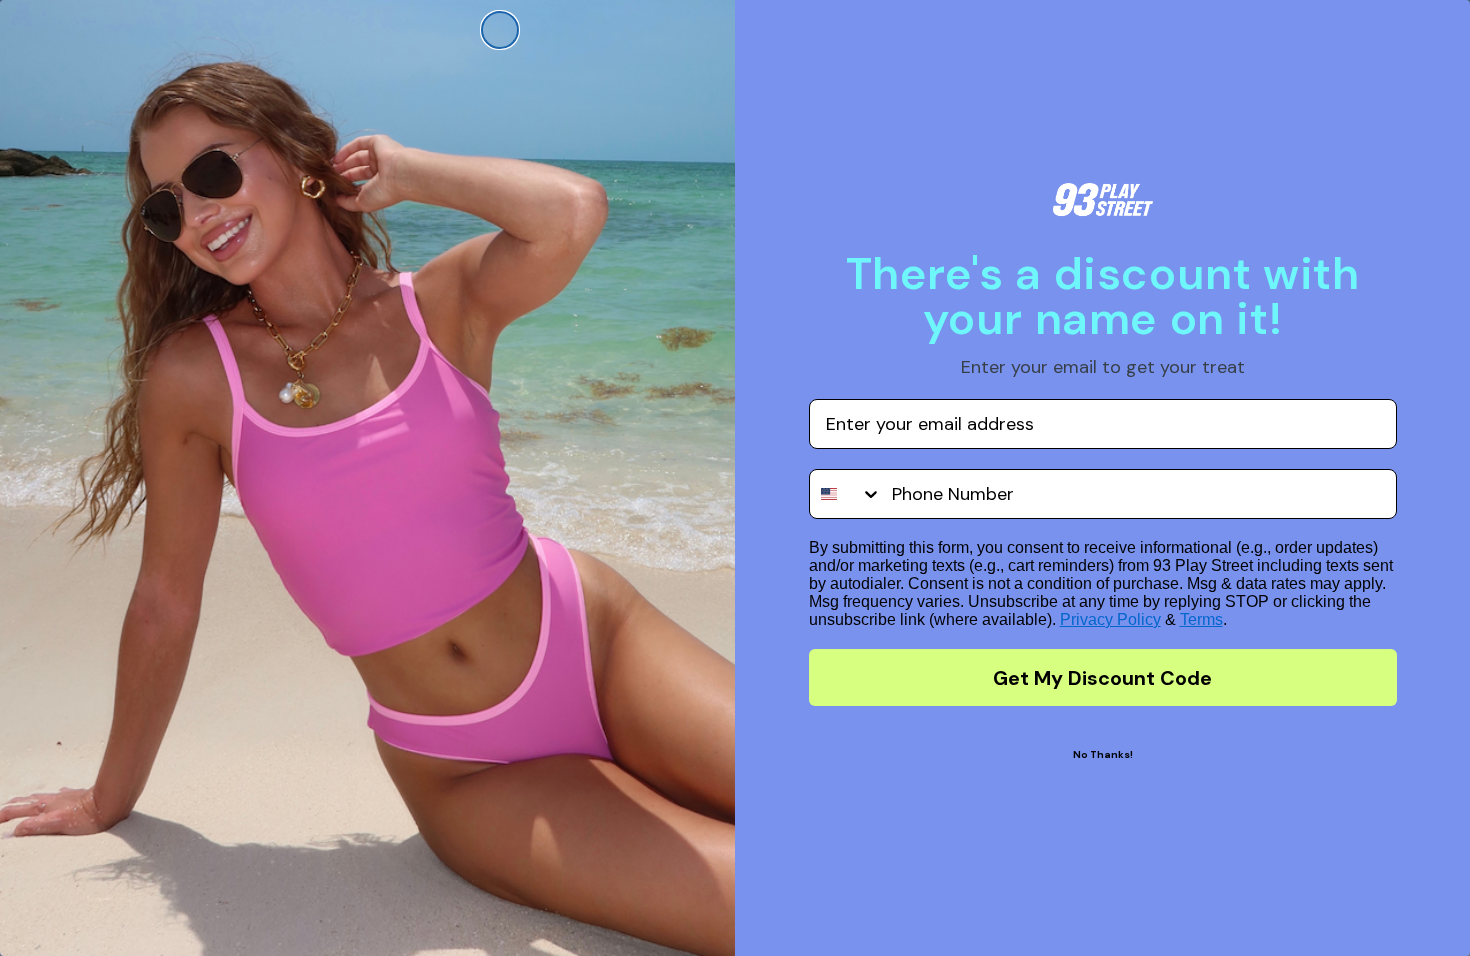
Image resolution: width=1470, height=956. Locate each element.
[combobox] (846, 494)
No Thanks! (1103, 754)
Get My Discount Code (1102, 678)
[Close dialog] (500, 30)
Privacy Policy (1110, 619)
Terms (1201, 619)
